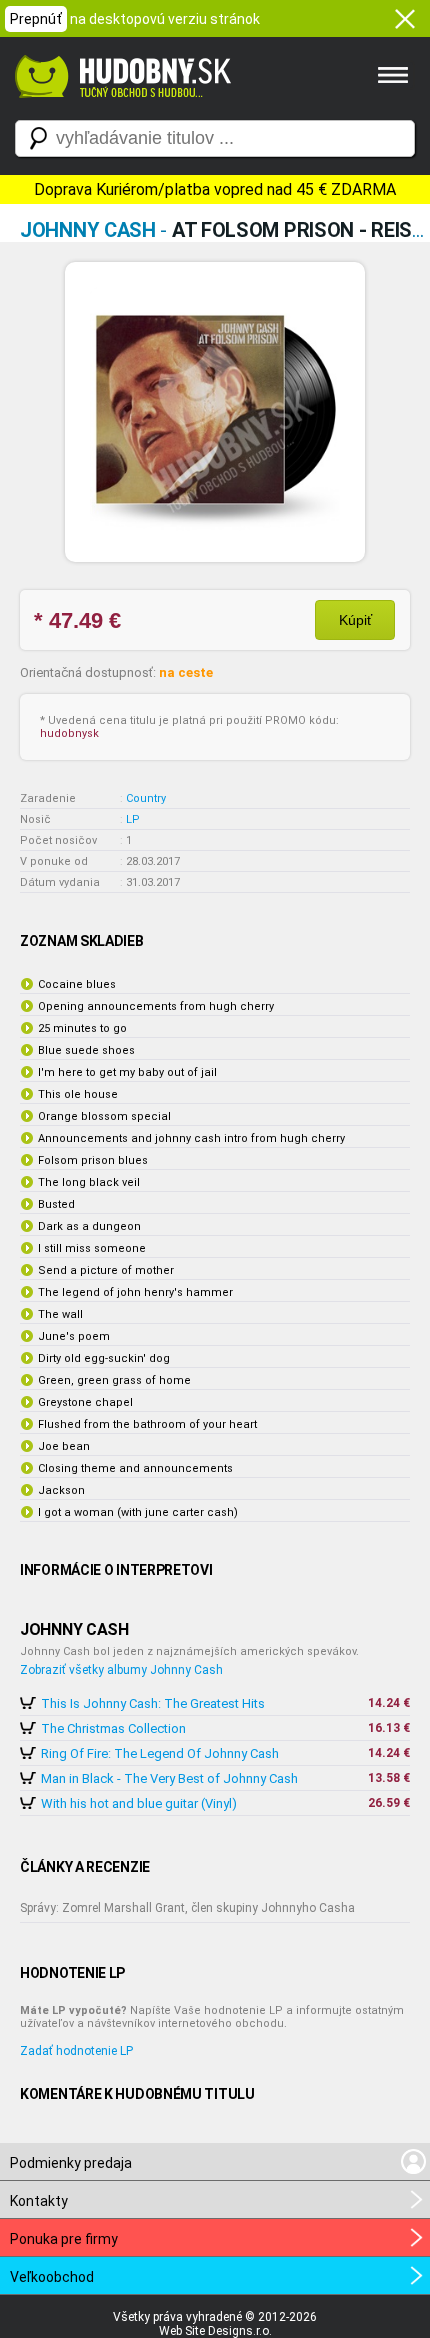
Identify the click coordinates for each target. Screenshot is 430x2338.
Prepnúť (36, 19)
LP (133, 819)
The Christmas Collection (113, 1728)
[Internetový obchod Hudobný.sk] (120, 108)
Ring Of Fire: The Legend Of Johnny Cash (160, 1753)
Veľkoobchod (52, 2277)
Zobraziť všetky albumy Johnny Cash (121, 1670)
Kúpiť (355, 620)
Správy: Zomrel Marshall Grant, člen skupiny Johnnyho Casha (187, 1908)
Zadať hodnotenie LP (76, 2051)
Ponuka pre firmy (64, 2239)
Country (146, 798)
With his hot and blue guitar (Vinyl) (139, 1803)
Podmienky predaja (71, 2163)
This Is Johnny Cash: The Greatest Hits (153, 1703)
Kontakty (39, 2201)
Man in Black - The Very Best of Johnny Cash (169, 1778)
